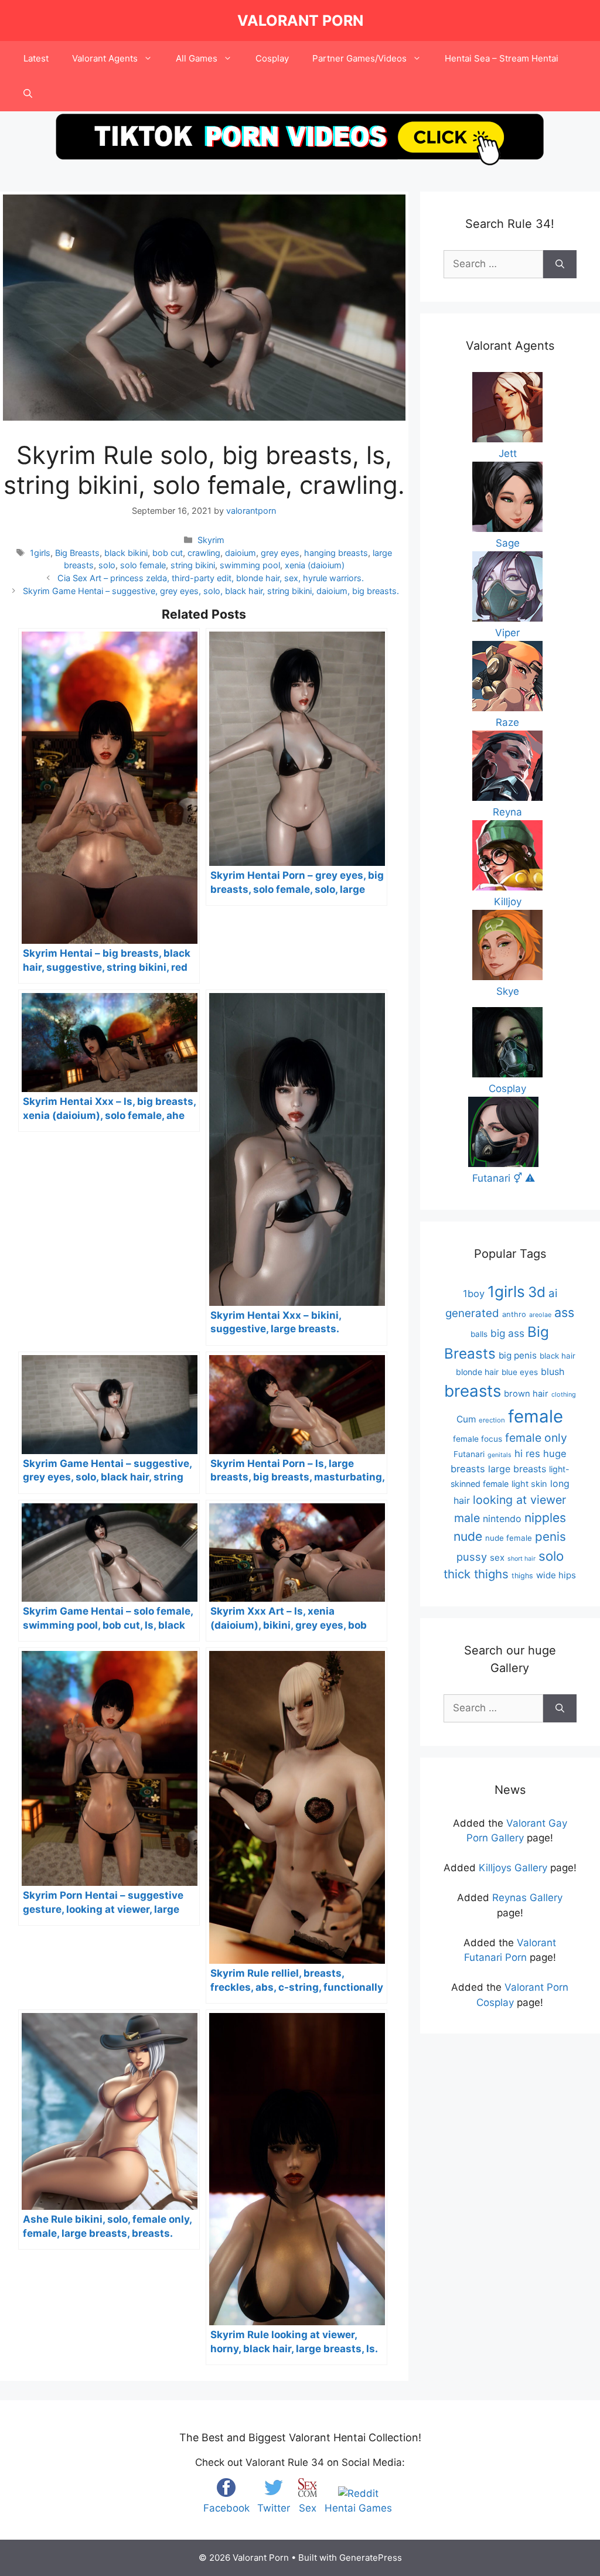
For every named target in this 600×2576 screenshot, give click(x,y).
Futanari (469, 1454)
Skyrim (211, 540)
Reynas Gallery (527, 1898)
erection (492, 1420)
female (536, 1416)
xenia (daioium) (315, 565)
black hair (558, 1356)
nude (468, 1536)
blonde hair (477, 1372)
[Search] (560, 264)
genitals (500, 1455)
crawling (204, 553)
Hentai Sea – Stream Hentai (502, 58)
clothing (564, 1394)
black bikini (126, 553)
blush (553, 1371)
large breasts (517, 1469)
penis (550, 1536)
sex (497, 1557)
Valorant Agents (105, 58)
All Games (197, 58)
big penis (518, 1355)
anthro (514, 1314)
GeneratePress (371, 2558)
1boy (474, 1294)
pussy (472, 1557)
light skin (529, 1484)
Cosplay (272, 58)
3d (537, 1292)
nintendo (502, 1519)
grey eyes (280, 553)
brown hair (526, 1394)
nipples (545, 1518)
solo (107, 565)
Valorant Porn (300, 21)
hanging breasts (336, 553)
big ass (507, 1333)
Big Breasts (77, 553)
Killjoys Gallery (513, 1868)
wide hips (556, 1575)
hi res (527, 1454)
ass (564, 1312)
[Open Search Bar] (28, 94)
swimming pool (250, 565)
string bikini (193, 565)
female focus (478, 1439)
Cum (466, 1419)
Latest (36, 58)
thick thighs (476, 1574)
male (467, 1518)
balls (479, 1334)
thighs (522, 1576)
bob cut (168, 553)
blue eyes (520, 1372)
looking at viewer (519, 1500)
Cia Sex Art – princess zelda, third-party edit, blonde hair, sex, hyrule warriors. (211, 578)
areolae (540, 1315)
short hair (521, 1559)
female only (536, 1438)
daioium (241, 553)
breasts (473, 1391)
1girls (40, 553)
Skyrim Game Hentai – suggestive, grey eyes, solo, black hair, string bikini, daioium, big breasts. (211, 591)
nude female (509, 1538)
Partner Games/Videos (359, 58)
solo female (143, 565)
